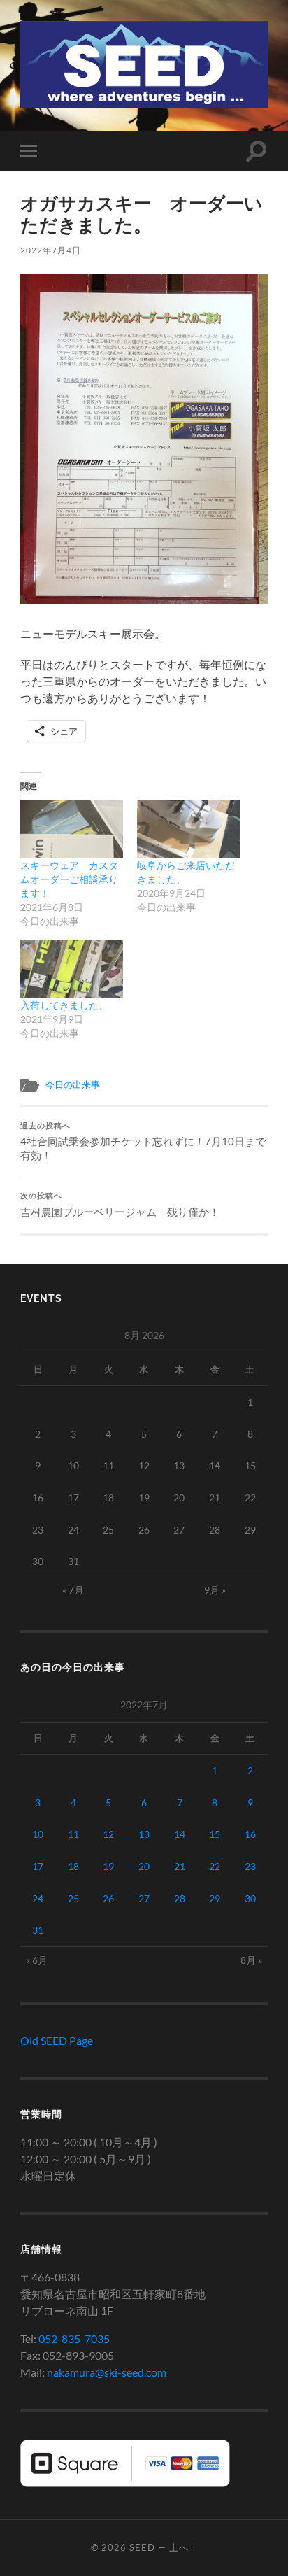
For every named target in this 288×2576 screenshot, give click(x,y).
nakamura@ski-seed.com (107, 2372)
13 (144, 1834)
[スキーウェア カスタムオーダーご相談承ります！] (72, 829)
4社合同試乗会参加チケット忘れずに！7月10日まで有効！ (143, 1142)
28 (180, 1898)
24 (38, 1898)
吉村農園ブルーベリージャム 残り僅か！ (120, 1205)
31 (38, 1930)
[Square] (125, 2483)
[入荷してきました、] (72, 969)
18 (73, 1866)
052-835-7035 (74, 2338)
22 (215, 1866)
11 (73, 1834)
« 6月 (37, 1960)
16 (250, 1834)
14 (180, 1834)
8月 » (251, 1960)
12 (108, 1834)
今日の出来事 (73, 1084)
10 (38, 1834)
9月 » (215, 1590)
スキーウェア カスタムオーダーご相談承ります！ (69, 879)
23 (250, 1866)
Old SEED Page (57, 2040)
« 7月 (73, 1590)
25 (73, 1898)
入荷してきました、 (64, 1005)
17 (38, 1866)
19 (108, 1866)
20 (144, 1866)
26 (108, 1898)
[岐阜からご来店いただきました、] (188, 829)
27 (144, 1898)
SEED (142, 2547)
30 (250, 1898)
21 (180, 1866)
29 (215, 1898)
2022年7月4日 (51, 250)
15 (215, 1834)
